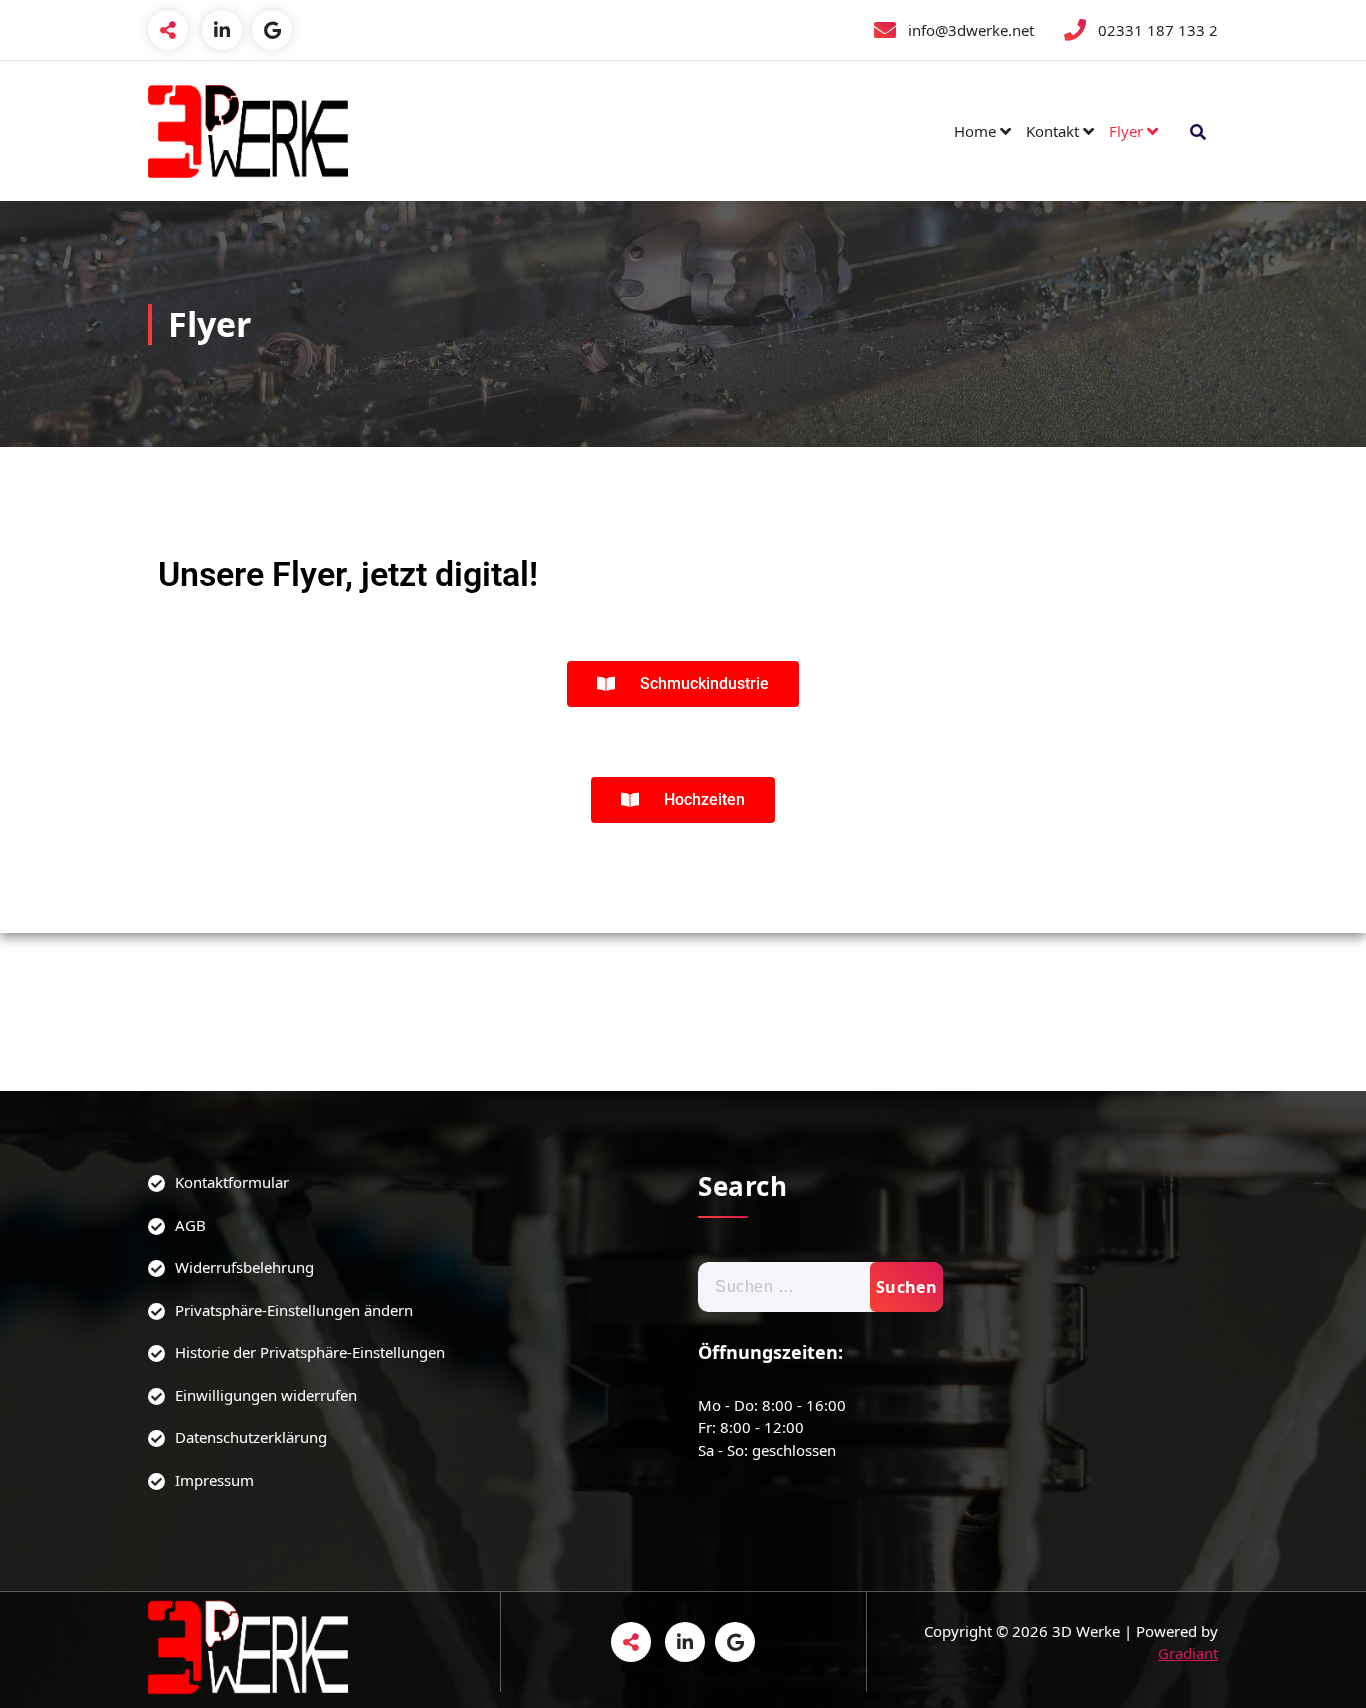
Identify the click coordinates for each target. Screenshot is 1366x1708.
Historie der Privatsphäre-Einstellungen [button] (310, 1352)
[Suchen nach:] (820, 1287)
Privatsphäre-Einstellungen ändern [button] (294, 1310)
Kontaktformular (232, 1182)
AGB (190, 1225)
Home (975, 131)
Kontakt (1052, 131)
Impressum (214, 1480)
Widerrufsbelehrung (244, 1267)
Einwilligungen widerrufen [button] (266, 1395)
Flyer (1126, 131)
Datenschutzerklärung (251, 1437)
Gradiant (1188, 1653)
